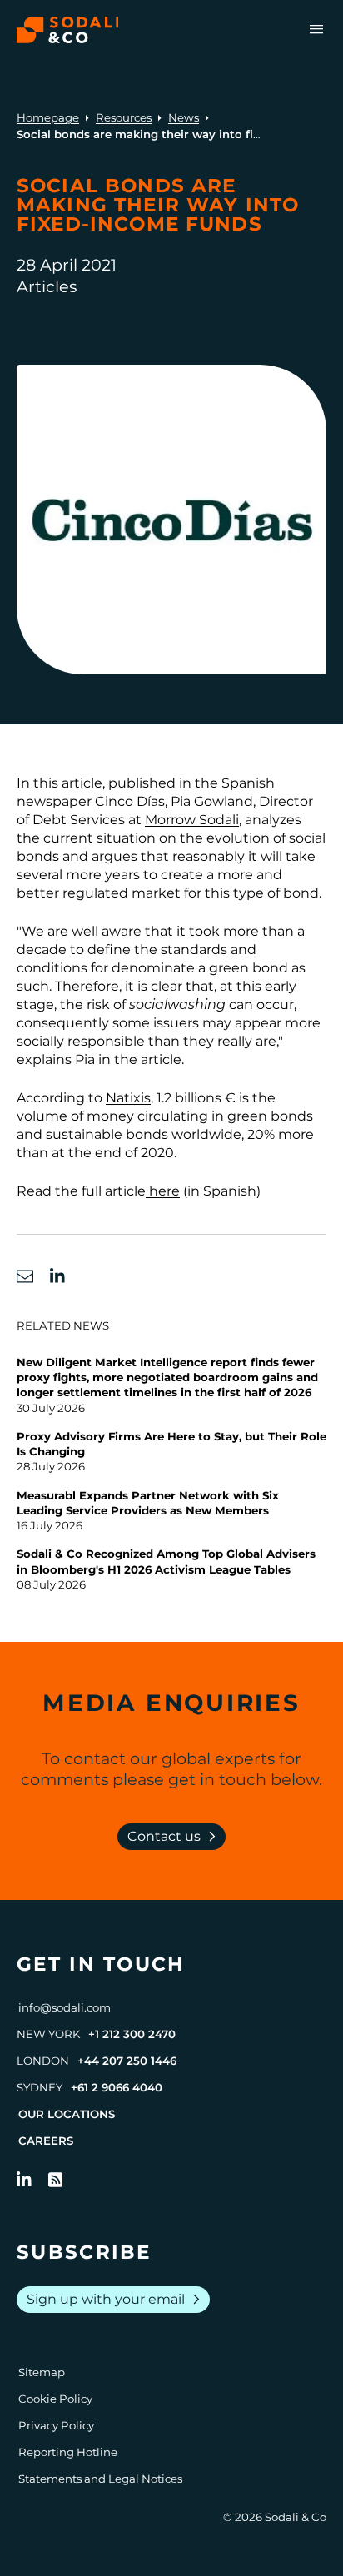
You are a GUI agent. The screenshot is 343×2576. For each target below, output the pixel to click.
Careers (46, 2141)
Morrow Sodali (192, 820)
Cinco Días (130, 801)
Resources (124, 117)
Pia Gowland (212, 801)
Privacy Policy (56, 2425)
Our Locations (67, 2114)
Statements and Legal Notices (100, 2479)
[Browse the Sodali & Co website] (68, 30)
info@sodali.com (65, 2007)
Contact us (175, 1837)
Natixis (128, 1098)
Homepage (48, 117)
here (163, 1191)
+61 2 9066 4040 (117, 2087)
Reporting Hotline (68, 2452)
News (184, 117)
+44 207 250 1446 (127, 2061)
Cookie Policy (55, 2399)
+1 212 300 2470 (132, 2034)
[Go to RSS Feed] (56, 2180)
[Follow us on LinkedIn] (24, 2180)
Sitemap (42, 2372)
